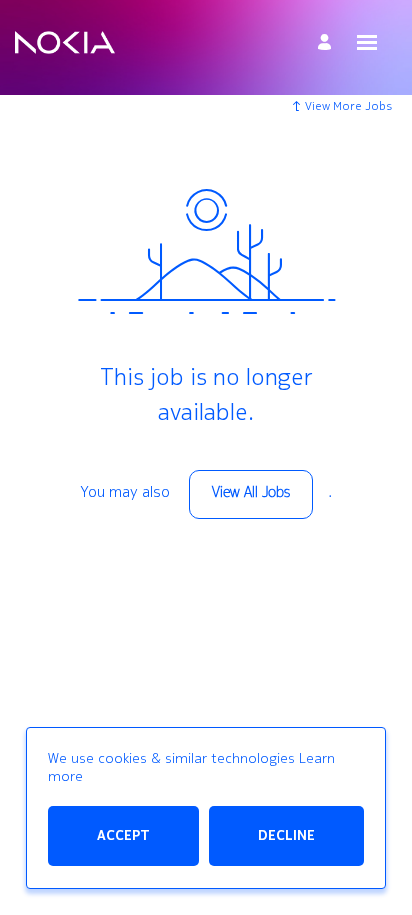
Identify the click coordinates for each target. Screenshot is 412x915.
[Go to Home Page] (65, 43)
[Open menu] (367, 42)
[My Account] (327, 42)
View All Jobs (251, 494)
